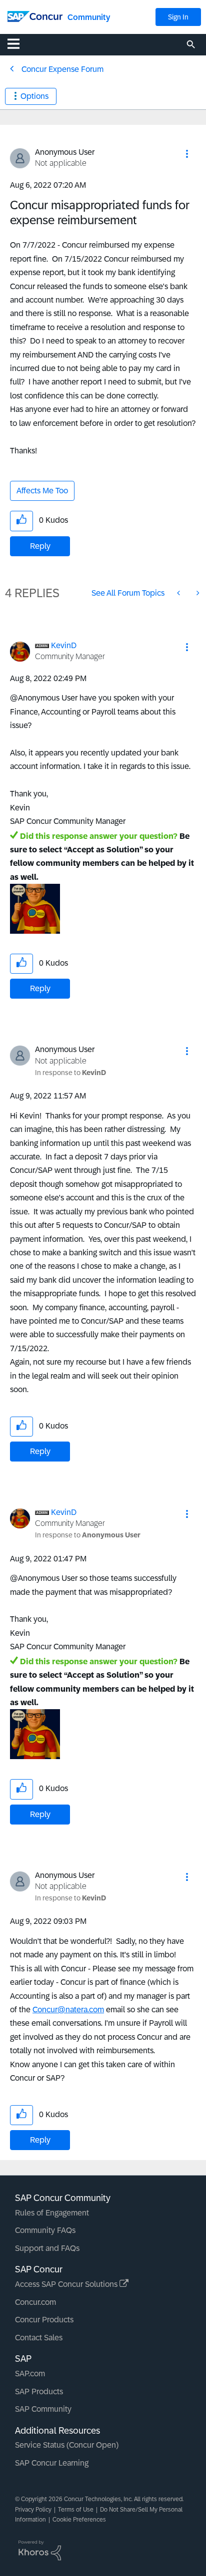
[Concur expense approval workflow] (197, 593)
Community (89, 17)
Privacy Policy (33, 2510)
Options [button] (34, 96)
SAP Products (39, 2392)
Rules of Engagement (52, 2213)
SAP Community (43, 2409)
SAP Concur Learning (52, 2463)
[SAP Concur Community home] (35, 16)
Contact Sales (39, 2338)
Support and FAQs (47, 2248)
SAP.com (30, 2374)
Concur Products (44, 2320)
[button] (187, 154)
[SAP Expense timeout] (179, 593)
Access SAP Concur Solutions (67, 2284)
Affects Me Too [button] (42, 491)
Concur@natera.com (68, 2010)
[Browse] (18, 43)
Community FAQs (45, 2230)
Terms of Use (76, 2510)
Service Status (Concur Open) (67, 2445)
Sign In (178, 17)
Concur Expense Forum (62, 69)
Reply (40, 546)
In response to (70, 1073)
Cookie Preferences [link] (79, 2520)
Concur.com (35, 2302)
